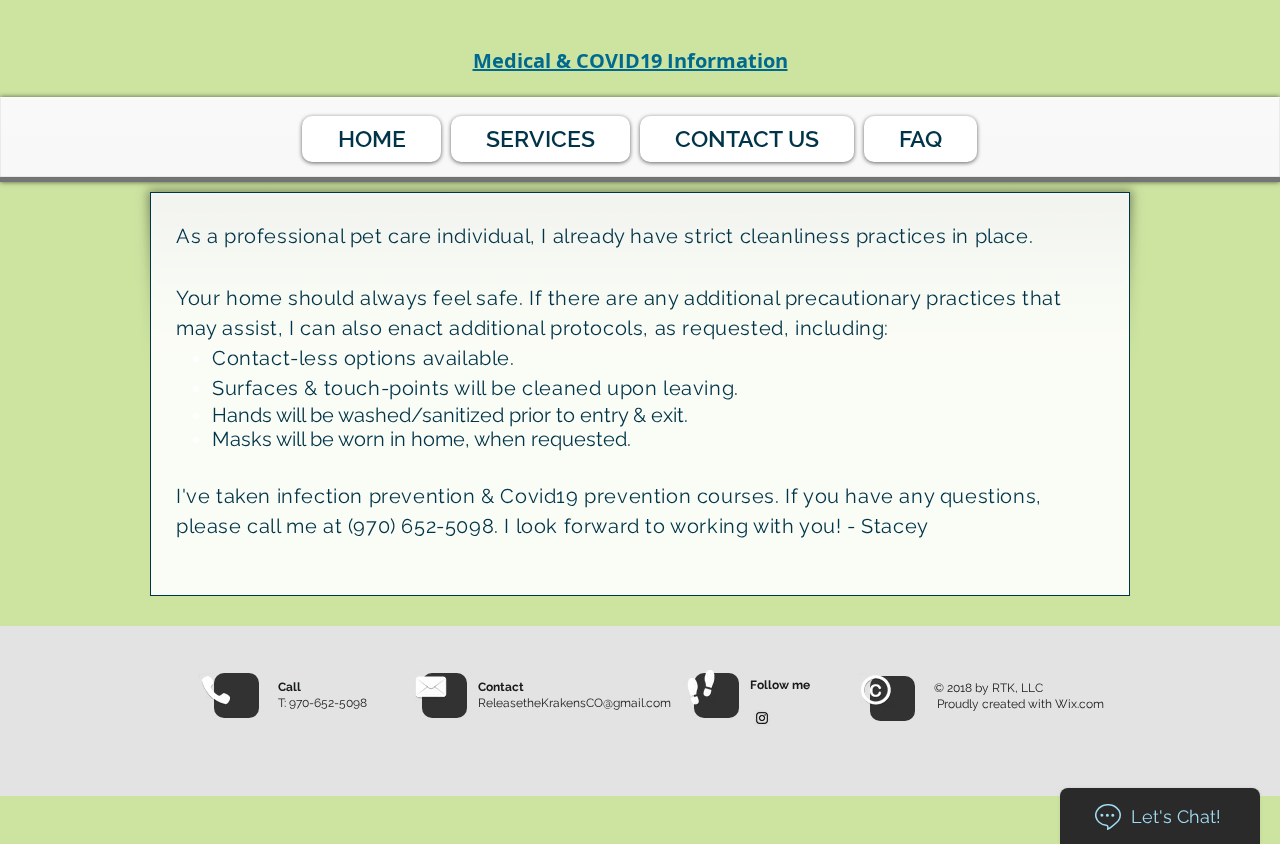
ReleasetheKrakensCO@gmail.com (574, 703)
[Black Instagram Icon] (762, 718)
